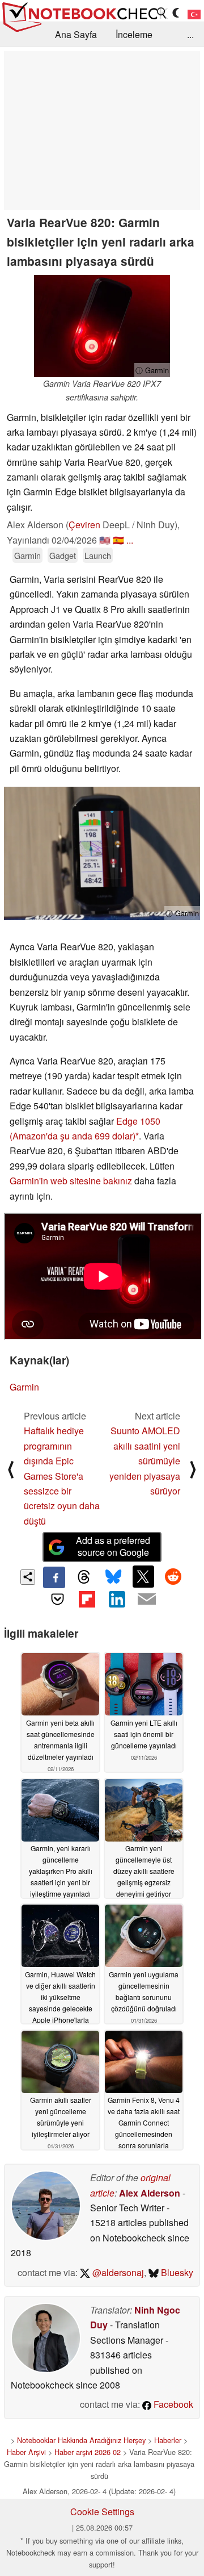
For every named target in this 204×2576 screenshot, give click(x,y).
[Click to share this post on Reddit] (173, 1576)
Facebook (172, 2404)
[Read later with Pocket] (57, 1599)
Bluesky (176, 2272)
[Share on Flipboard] (87, 1599)
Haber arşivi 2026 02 (88, 2452)
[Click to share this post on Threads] (84, 1577)
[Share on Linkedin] (117, 1599)
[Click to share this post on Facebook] (54, 1577)
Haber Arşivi (26, 2452)
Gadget (63, 555)
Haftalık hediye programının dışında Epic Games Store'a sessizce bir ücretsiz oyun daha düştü (62, 1475)
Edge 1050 (138, 1121)
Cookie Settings (102, 2512)
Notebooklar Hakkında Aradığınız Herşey (81, 2440)
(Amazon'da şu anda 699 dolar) (73, 1136)
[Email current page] (146, 1600)
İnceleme (134, 34)
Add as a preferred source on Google (113, 1546)
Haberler (168, 2440)
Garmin (27, 555)
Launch (98, 555)
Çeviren (84, 525)
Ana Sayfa (76, 34)
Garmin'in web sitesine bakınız (71, 1181)
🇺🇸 (105, 540)
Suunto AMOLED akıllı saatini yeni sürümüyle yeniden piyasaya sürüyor (145, 1461)
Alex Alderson (150, 2193)
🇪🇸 (118, 540)
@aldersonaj (117, 2272)
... (190, 34)
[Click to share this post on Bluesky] (113, 1577)
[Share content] (28, 1577)
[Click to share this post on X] (143, 1576)
